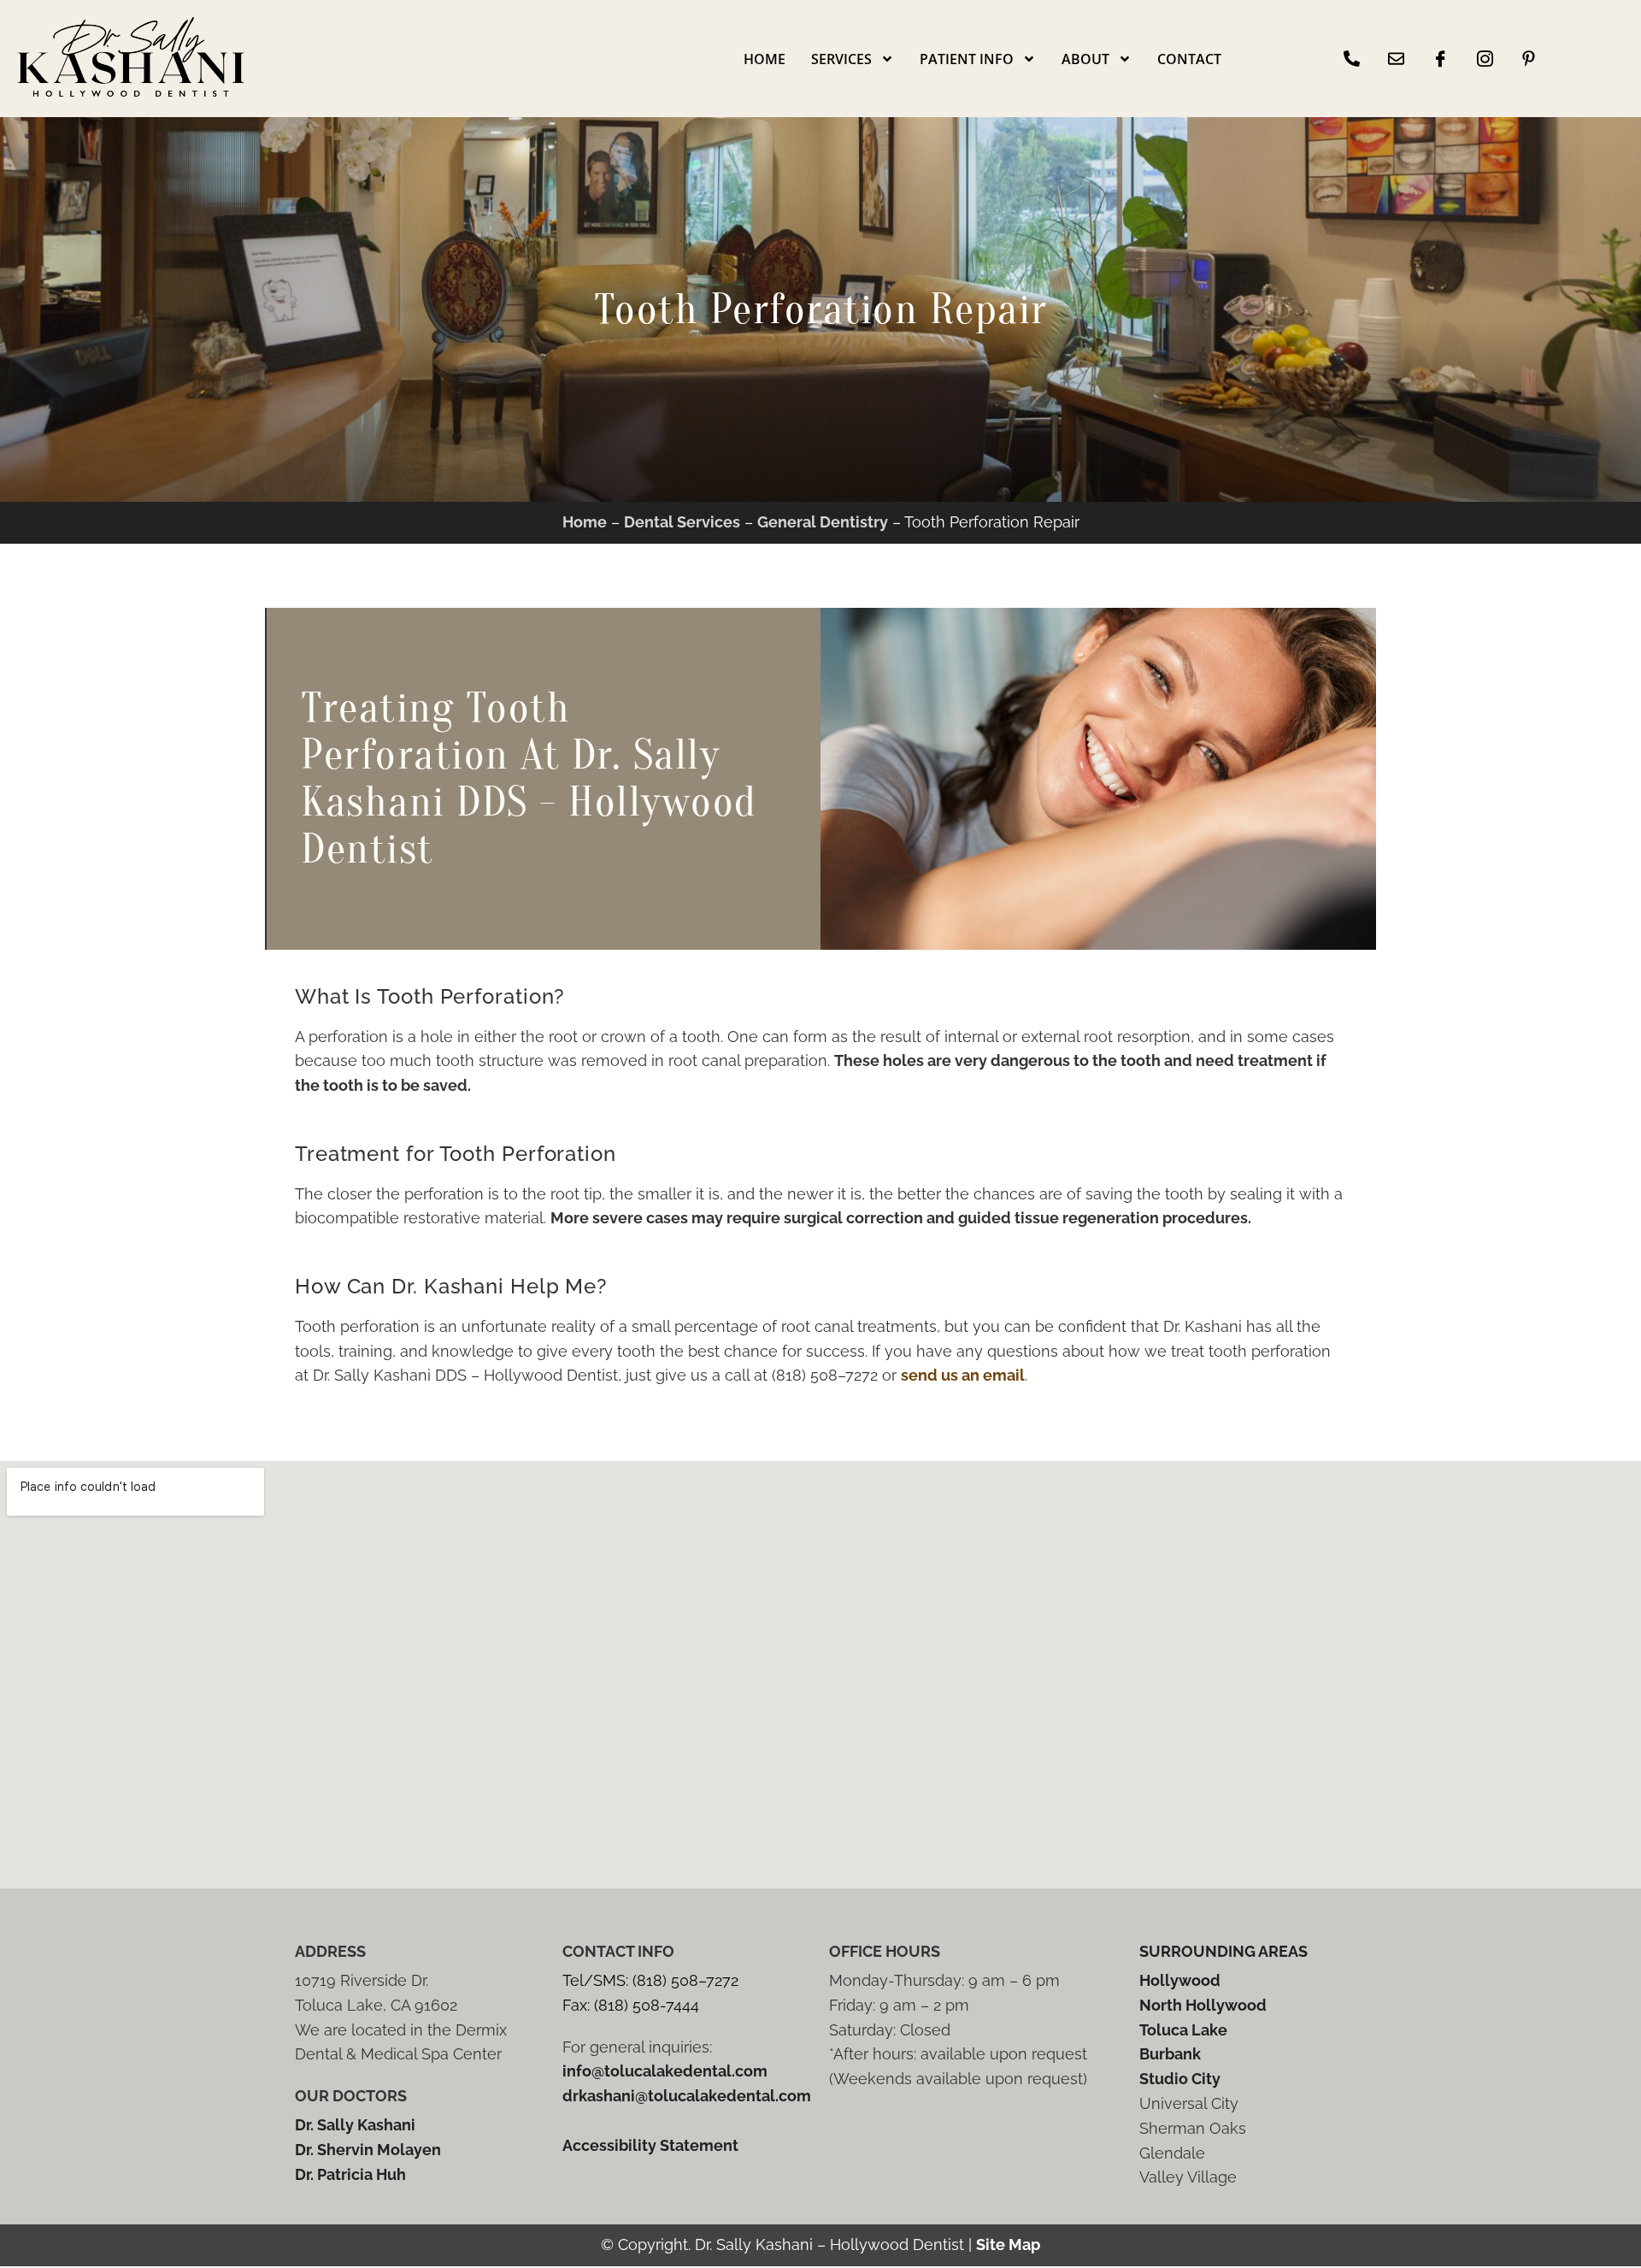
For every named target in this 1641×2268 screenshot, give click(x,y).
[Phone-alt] (1352, 59)
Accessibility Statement (650, 2145)
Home (765, 59)
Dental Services (682, 522)
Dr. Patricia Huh (350, 2174)
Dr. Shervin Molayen (368, 2150)
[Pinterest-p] (1529, 59)
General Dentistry (823, 522)
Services (841, 59)
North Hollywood (1203, 2005)
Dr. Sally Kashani (355, 2125)
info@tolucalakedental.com (665, 2071)
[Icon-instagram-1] (1485, 59)
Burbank (1170, 2054)
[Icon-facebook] (1440, 59)
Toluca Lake (1183, 2030)
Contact (1189, 59)
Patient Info (967, 59)
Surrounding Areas (1223, 1951)
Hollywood (1180, 1980)
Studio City (1180, 2079)
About (1085, 59)
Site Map (1008, 2244)
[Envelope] (1397, 59)
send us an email (963, 1375)
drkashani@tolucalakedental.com (687, 2096)
